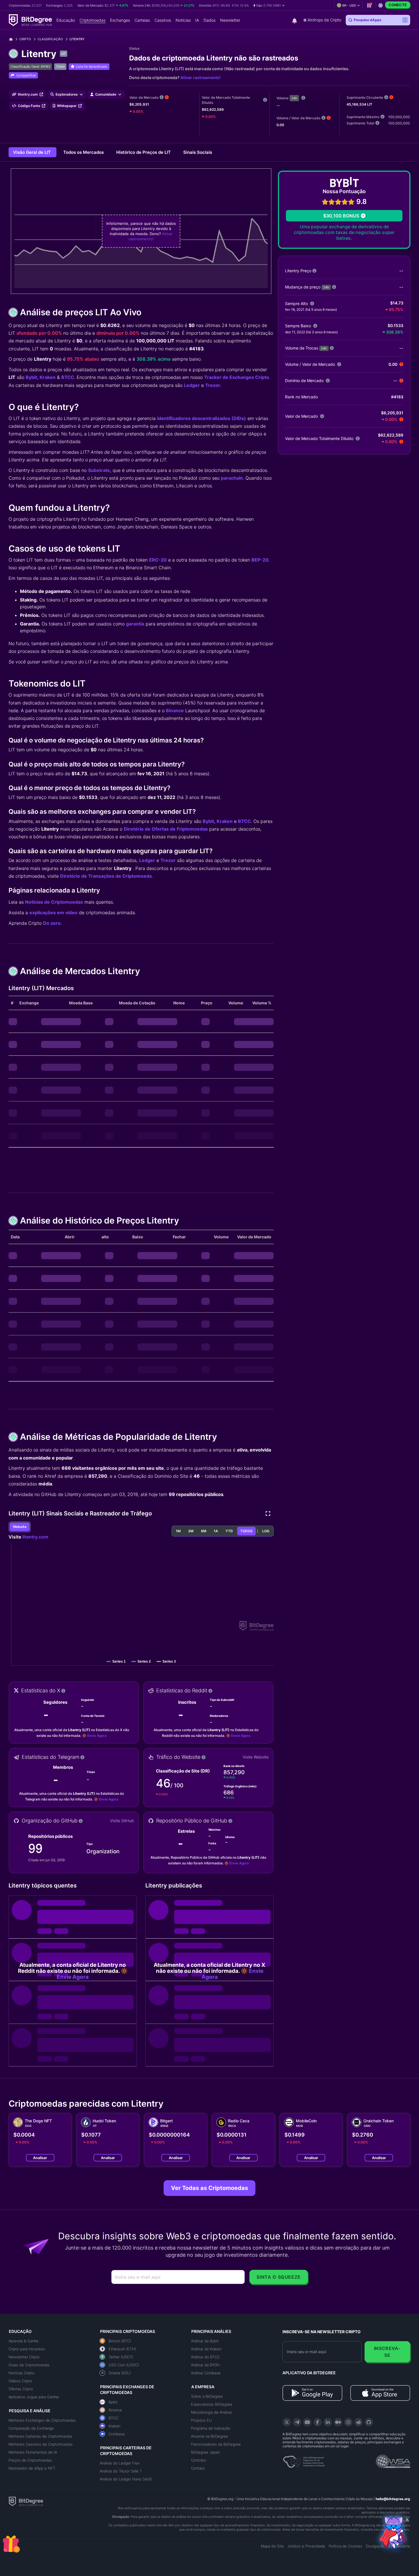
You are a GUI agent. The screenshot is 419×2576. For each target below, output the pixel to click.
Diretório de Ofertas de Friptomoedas (166, 829)
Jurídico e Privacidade (306, 2546)
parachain (232, 478)
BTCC (68, 377)
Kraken (48, 377)
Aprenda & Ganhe (24, 2341)
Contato (198, 2468)
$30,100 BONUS (341, 216)
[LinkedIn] (328, 2422)
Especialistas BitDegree (212, 2404)
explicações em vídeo (53, 912)
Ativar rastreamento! (201, 77)
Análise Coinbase (206, 2373)
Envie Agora (97, 1736)
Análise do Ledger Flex (120, 2463)
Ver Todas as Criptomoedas (209, 2188)
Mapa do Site (272, 2546)
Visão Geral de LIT (32, 152)
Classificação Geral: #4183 (30, 66)
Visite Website (256, 1757)
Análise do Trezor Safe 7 (121, 2471)
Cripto (25, 39)
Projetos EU (201, 2420)
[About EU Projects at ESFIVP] (304, 2460)
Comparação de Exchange (31, 2428)
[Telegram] (297, 2422)
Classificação (50, 39)
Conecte (398, 5)
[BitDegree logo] (26, 2501)
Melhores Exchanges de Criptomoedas (42, 2420)
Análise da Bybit (205, 2341)
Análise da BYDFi (206, 2365)
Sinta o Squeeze (279, 2277)
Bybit (31, 377)
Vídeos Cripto (20, 2381)
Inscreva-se (388, 2352)
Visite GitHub (122, 1821)
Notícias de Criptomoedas (54, 902)
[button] (269, 5)
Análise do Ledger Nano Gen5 (126, 2479)
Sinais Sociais (198, 152)
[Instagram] (348, 2422)
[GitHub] (369, 2422)
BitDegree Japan (205, 2452)
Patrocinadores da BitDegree (216, 2444)
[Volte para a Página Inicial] (13, 39)
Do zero (52, 923)
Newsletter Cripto (24, 2357)
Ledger (192, 385)
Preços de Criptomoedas (30, 2460)
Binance (175, 710)
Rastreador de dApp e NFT (32, 2468)
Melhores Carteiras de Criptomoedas (40, 2436)
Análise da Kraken (206, 2349)
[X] (287, 2422)
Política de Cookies (345, 2546)
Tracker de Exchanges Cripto (237, 377)
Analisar (40, 2158)
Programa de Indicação (211, 2428)
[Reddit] (359, 2422)
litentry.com (35, 1537)
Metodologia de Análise (211, 2412)
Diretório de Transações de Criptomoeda (106, 876)
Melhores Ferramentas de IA (33, 2452)
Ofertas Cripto (21, 2389)
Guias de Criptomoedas (29, 2365)
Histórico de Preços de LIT (144, 152)
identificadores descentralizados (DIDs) (202, 418)
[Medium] (338, 2422)
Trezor (213, 385)
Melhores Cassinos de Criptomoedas (41, 2444)
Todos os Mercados (84, 152)
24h (294, 98)
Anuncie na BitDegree (209, 2436)
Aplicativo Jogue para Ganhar (34, 2397)
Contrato (199, 2460)
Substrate (99, 470)
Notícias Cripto (22, 2373)
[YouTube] (307, 2422)
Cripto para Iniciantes (27, 2349)
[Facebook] (318, 2422)
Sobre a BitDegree (207, 2396)
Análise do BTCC (205, 2357)
